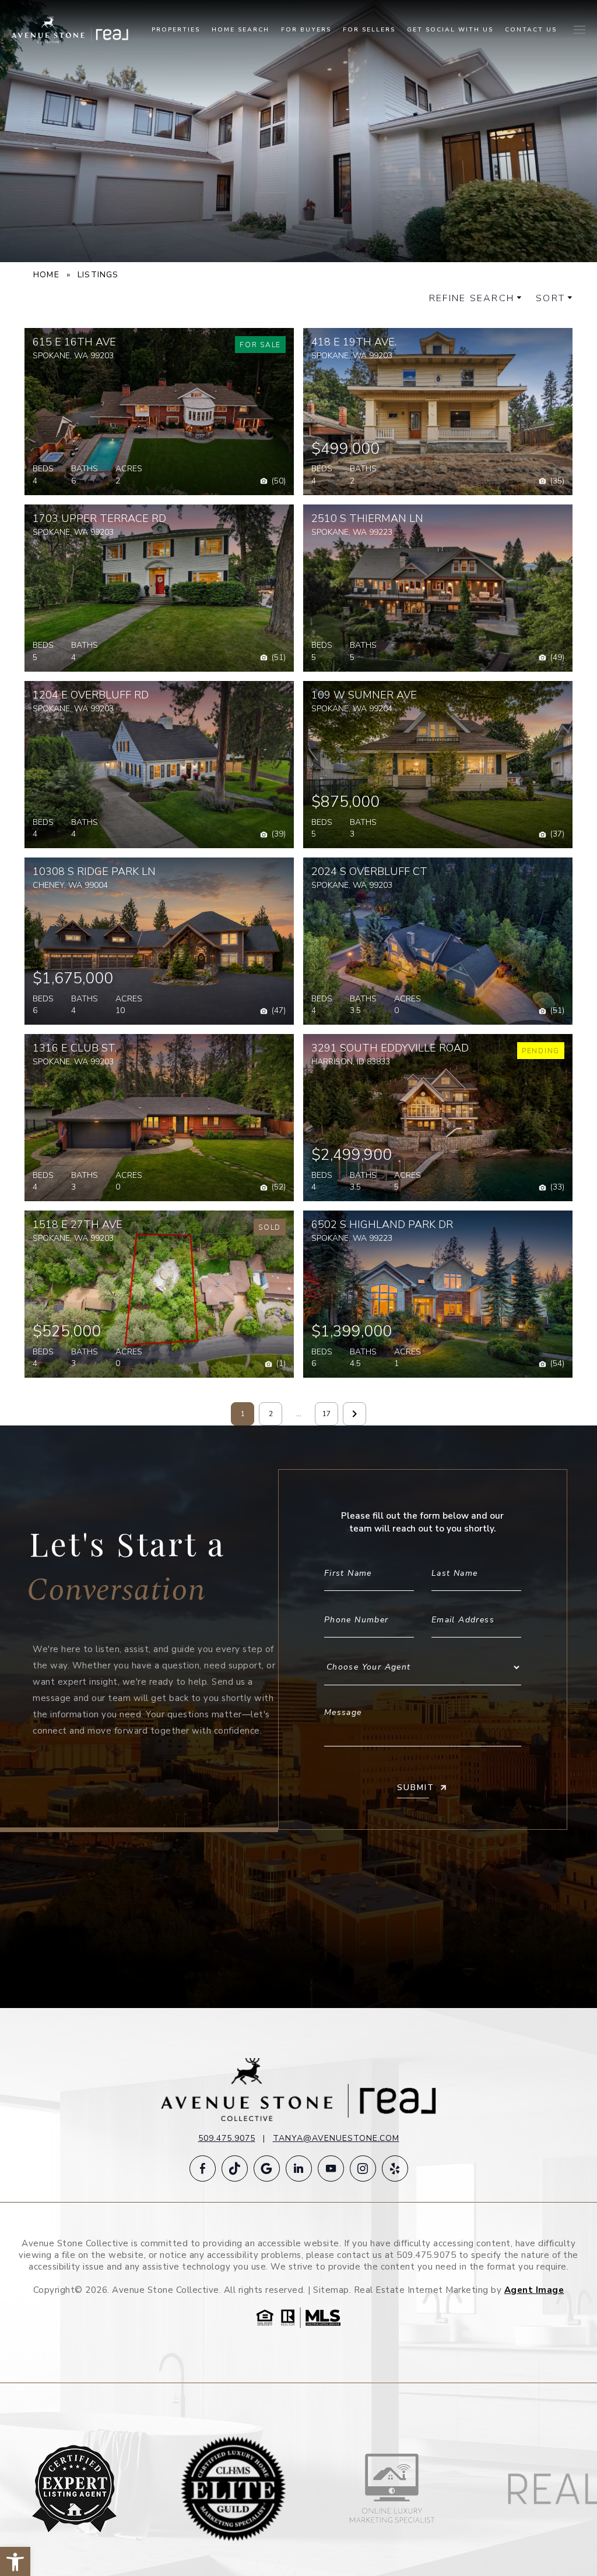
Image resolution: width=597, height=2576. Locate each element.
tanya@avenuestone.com (336, 2138)
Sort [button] (550, 298)
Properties (176, 30)
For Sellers (369, 30)
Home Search (240, 30)
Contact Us (531, 30)
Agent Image (534, 2290)
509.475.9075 (227, 2138)
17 (326, 1414)
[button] (273, 481)
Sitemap (331, 2290)
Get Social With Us (450, 30)
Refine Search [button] (472, 298)
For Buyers (306, 30)
